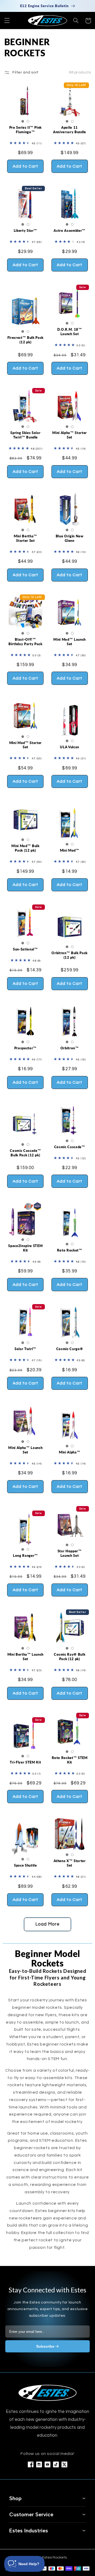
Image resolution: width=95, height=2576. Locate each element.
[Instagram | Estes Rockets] (39, 2464)
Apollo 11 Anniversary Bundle (70, 130)
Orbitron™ (70, 1048)
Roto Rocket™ (70, 1250)
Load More (47, 1924)
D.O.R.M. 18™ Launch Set (70, 332)
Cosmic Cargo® (70, 1349)
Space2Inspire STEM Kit (25, 1248)
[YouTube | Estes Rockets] (47, 2464)
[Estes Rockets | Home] (47, 2393)
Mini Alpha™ (70, 1452)
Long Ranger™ (25, 1555)
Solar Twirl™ (25, 1349)
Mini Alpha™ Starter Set (70, 435)
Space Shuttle (25, 1865)
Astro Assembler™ (70, 230)
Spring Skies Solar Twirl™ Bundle (25, 435)
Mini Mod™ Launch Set (70, 642)
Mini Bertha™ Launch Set (25, 1657)
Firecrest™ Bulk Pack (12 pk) (25, 340)
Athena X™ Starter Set (70, 1863)
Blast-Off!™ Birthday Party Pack (25, 642)
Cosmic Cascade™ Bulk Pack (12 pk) (25, 1153)
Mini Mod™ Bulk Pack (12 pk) (25, 848)
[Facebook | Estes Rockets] (31, 2464)
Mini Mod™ (70, 850)
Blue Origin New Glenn (70, 538)
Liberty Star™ (26, 230)
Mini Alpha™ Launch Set (25, 1450)
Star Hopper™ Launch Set (70, 1553)
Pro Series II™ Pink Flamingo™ (26, 130)
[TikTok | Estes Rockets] (56, 2464)
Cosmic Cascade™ (70, 1147)
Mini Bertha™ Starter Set (25, 538)
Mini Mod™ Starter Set (25, 745)
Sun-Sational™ (25, 949)
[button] (7, 21)
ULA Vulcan (70, 747)
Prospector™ (25, 1048)
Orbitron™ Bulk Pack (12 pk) (70, 955)
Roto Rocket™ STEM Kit (70, 1760)
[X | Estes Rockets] (64, 2464)
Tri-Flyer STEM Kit (25, 1762)
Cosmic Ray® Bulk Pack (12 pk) (70, 1657)
